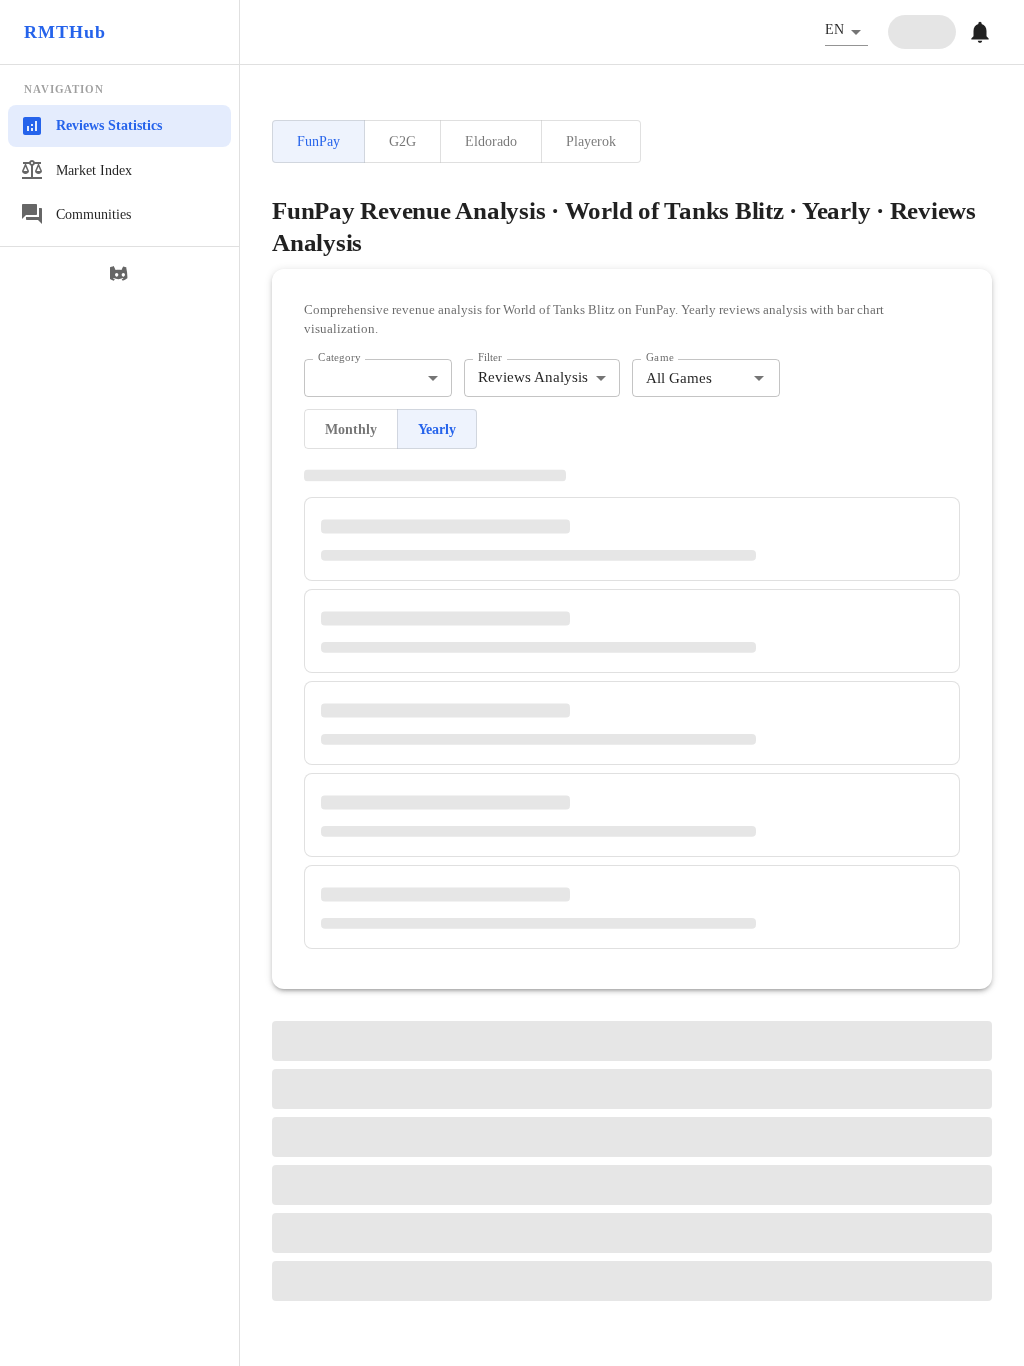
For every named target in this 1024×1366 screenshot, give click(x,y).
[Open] (759, 378)
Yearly (437, 429)
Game (660, 357)
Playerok (591, 141)
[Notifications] (980, 32)
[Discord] (120, 274)
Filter (490, 357)
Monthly (351, 429)
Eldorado (491, 141)
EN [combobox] (834, 29)
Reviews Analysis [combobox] (533, 377)
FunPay (318, 141)
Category (339, 357)
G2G (402, 141)
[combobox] (378, 378)
